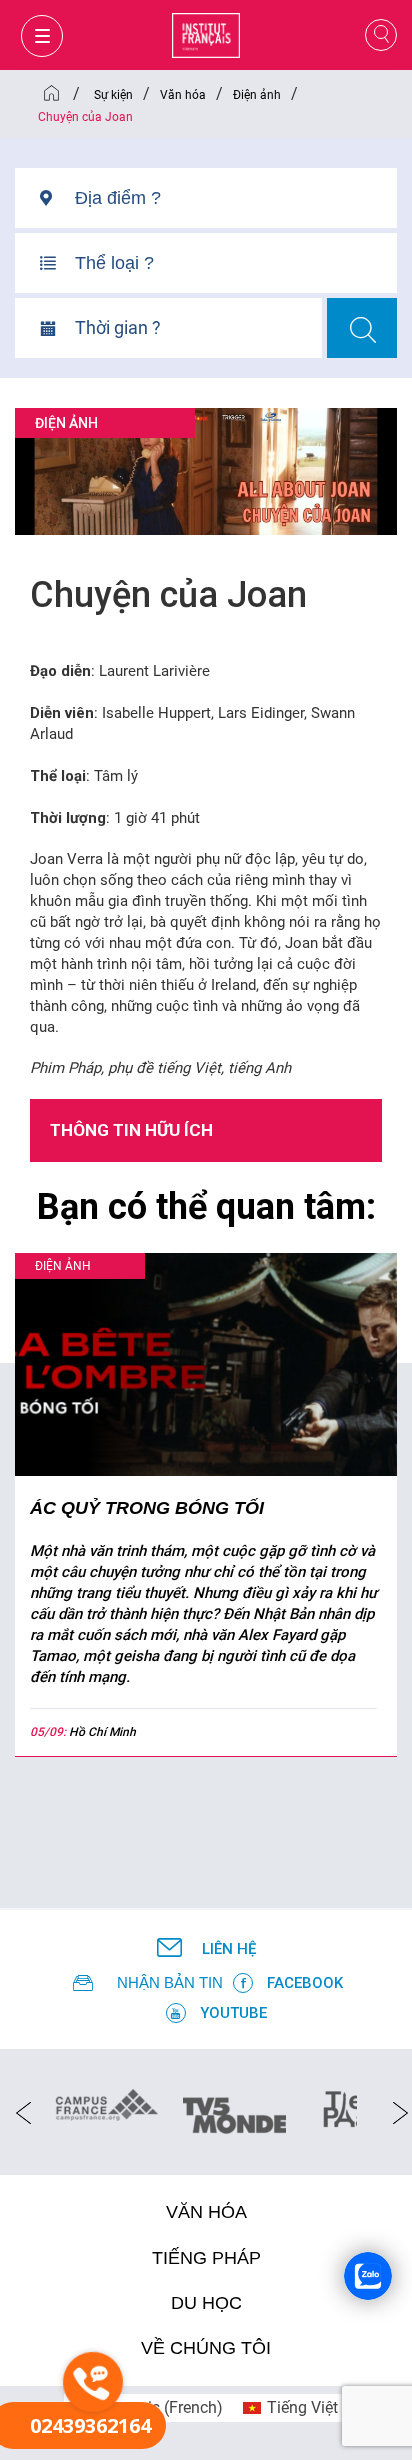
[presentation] (17, 2112)
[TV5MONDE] (234, 2109)
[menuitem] (290, 2408)
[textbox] (236, 198)
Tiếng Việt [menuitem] (302, 2407)
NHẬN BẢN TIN (170, 1982)
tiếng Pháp (206, 2258)
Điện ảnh (66, 423)
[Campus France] (106, 2104)
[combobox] (236, 205)
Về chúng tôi (206, 2348)
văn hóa (206, 2212)
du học (206, 2303)
